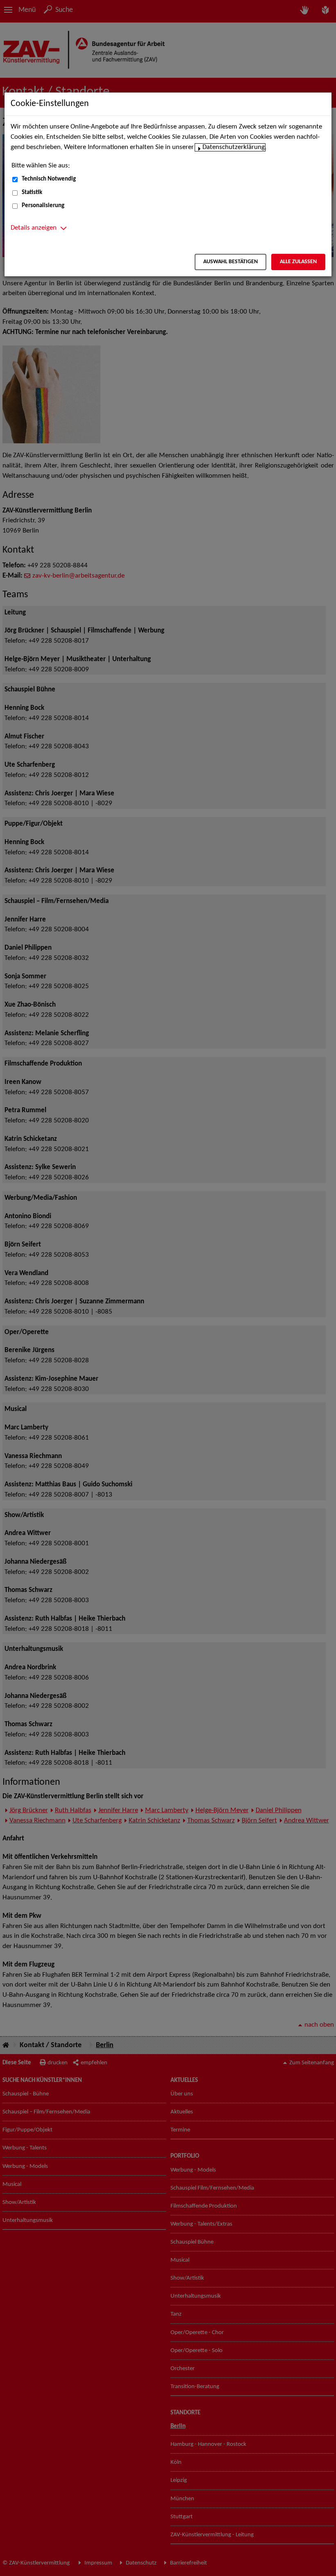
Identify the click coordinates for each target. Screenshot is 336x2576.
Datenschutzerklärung (234, 147)
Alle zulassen (298, 262)
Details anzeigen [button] (34, 228)
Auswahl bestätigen (230, 262)
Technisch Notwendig (49, 179)
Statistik (32, 193)
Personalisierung (43, 206)
